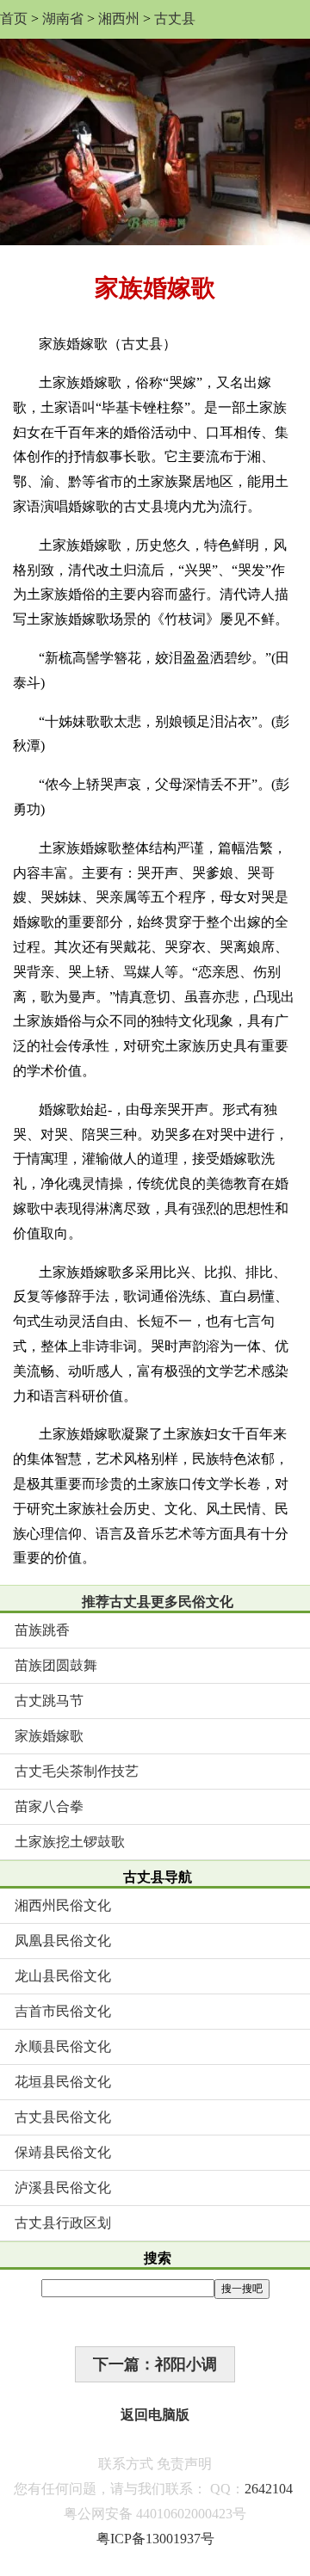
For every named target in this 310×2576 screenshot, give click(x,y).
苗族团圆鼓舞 (56, 1665)
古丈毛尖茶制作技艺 (77, 1771)
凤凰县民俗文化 (63, 1941)
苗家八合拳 (49, 1806)
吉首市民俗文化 (63, 2011)
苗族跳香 (42, 1630)
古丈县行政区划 (63, 2223)
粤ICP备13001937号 (155, 2539)
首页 (14, 18)
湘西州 (119, 18)
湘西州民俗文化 (63, 1905)
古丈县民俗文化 (63, 2117)
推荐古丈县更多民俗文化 (158, 1602)
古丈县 (175, 18)
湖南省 (63, 18)
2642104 (269, 2489)
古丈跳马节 (49, 1701)
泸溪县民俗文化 (63, 2188)
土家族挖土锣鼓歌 (70, 1842)
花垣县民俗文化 (63, 2082)
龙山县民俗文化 (63, 1976)
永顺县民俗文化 (63, 2046)
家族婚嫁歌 (49, 1736)
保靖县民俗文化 (63, 2152)
